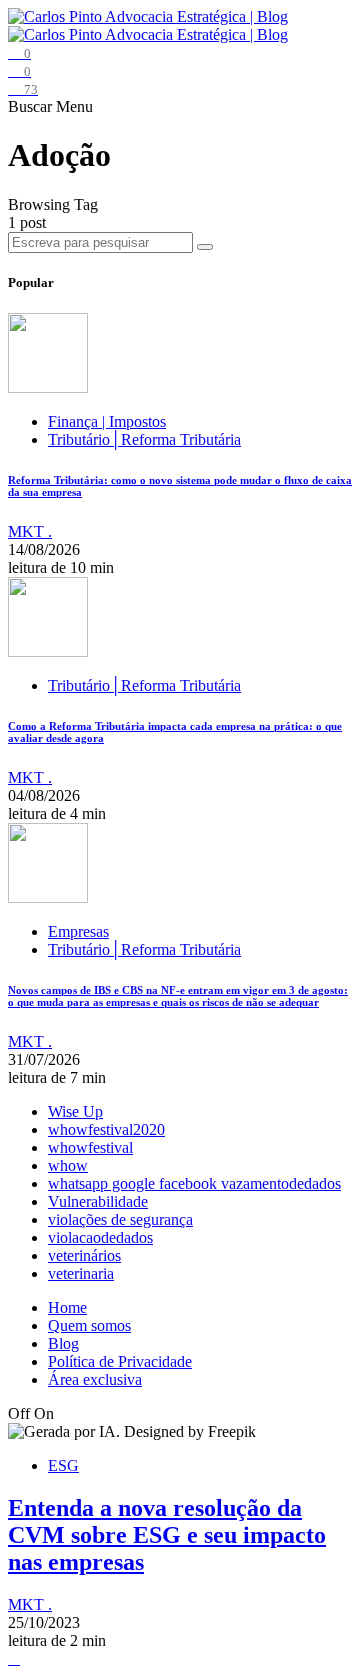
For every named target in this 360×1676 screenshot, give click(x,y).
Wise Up (75, 1111)
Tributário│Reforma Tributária (144, 439)
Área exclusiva (95, 1379)
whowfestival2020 (106, 1129)
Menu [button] (74, 106)
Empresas (78, 931)
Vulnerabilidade (98, 1201)
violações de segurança (120, 1219)
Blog (63, 1343)
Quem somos (89, 1325)
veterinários (84, 1255)
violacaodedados (100, 1237)
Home (67, 1307)
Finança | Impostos (107, 421)
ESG (63, 1465)
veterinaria (81, 1273)
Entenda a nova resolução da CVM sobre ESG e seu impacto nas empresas (167, 1535)
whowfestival (90, 1147)
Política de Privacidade (120, 1361)
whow (68, 1165)
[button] (32, 106)
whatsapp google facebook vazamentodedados (194, 1183)
